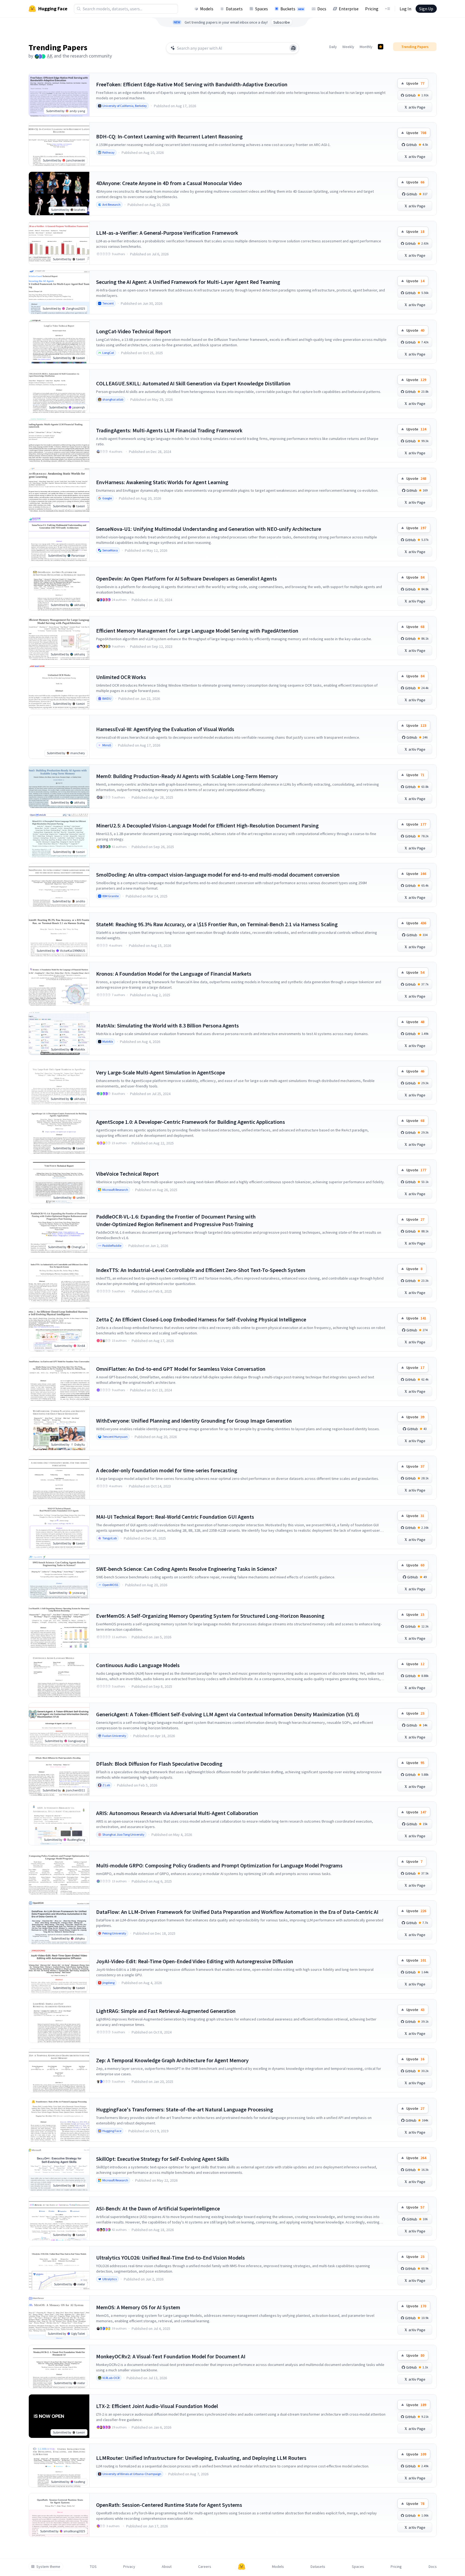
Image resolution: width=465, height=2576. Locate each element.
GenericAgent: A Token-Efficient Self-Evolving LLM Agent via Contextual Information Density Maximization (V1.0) (228, 1714)
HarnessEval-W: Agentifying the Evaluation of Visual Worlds (165, 729)
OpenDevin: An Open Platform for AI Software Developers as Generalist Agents (186, 578)
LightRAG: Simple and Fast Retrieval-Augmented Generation (166, 2011)
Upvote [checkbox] (415, 83)
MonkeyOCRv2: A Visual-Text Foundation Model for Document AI (171, 2356)
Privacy (129, 2567)
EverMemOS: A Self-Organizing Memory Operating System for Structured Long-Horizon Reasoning (210, 1616)
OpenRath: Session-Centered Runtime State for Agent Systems (169, 2505)
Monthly (366, 47)
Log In (405, 9)
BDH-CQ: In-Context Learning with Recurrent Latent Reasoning (169, 136)
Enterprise (349, 9)
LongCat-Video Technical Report (134, 331)
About (167, 2567)
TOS (93, 2567)
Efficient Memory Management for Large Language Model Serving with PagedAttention (197, 631)
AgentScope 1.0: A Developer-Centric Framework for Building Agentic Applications (191, 1122)
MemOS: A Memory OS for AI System (138, 2307)
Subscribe (282, 22)
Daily (333, 47)
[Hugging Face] (242, 2567)
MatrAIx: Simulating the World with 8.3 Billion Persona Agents (167, 1025)
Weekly (348, 47)
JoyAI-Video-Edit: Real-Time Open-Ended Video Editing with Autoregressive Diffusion (195, 1961)
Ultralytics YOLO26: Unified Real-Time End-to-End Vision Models (170, 2258)
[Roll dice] (293, 48)
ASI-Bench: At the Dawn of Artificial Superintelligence (158, 2208)
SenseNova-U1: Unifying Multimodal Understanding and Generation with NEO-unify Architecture (209, 529)
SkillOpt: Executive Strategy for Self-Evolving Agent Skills (163, 2159)
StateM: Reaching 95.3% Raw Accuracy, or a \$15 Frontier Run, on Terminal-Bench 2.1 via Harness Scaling (217, 924)
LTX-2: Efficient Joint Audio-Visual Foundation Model (157, 2406)
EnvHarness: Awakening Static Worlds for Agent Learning (162, 482)
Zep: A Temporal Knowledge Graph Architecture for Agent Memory (172, 2060)
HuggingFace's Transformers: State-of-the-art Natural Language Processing (185, 2109)
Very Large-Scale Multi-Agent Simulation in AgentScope (161, 1072)
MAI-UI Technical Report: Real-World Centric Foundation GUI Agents (175, 1517)
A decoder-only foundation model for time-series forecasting (167, 1470)
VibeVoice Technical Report (127, 1174)
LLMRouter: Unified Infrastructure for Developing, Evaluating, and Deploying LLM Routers (201, 2458)
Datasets (234, 9)
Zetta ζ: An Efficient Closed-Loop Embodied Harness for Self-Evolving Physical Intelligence (201, 1319)
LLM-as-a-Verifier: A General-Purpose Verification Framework (167, 233)
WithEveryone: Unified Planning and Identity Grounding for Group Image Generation (194, 1421)
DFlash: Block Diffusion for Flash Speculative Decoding (159, 1764)
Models (207, 9)
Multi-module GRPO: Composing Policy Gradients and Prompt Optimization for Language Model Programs (219, 1865)
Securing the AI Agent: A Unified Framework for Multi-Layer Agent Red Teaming (188, 282)
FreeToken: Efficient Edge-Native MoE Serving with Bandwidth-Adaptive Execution (192, 84)
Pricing (372, 9)
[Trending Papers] (381, 47)
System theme (48, 2567)
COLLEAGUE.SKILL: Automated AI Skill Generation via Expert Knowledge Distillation (193, 383)
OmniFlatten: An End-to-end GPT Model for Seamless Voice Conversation (181, 1369)
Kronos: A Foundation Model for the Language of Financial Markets (174, 974)
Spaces (262, 9)
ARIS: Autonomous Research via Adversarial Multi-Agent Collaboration (177, 1813)
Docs (322, 9)
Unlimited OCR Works (121, 677)
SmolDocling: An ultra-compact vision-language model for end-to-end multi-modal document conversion (218, 875)
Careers (205, 2567)
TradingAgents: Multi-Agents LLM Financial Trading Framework (169, 430)
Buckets (292, 9)
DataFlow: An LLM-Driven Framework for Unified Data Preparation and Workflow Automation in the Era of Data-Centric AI (237, 1912)
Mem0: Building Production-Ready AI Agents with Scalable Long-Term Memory (187, 776)
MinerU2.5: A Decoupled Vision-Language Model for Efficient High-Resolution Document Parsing (207, 825)
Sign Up (426, 9)
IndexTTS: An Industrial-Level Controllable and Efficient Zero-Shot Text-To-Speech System (201, 1270)
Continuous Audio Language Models (138, 1665)
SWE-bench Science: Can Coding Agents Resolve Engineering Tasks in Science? (186, 1569)
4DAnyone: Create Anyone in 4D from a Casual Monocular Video (169, 183)
